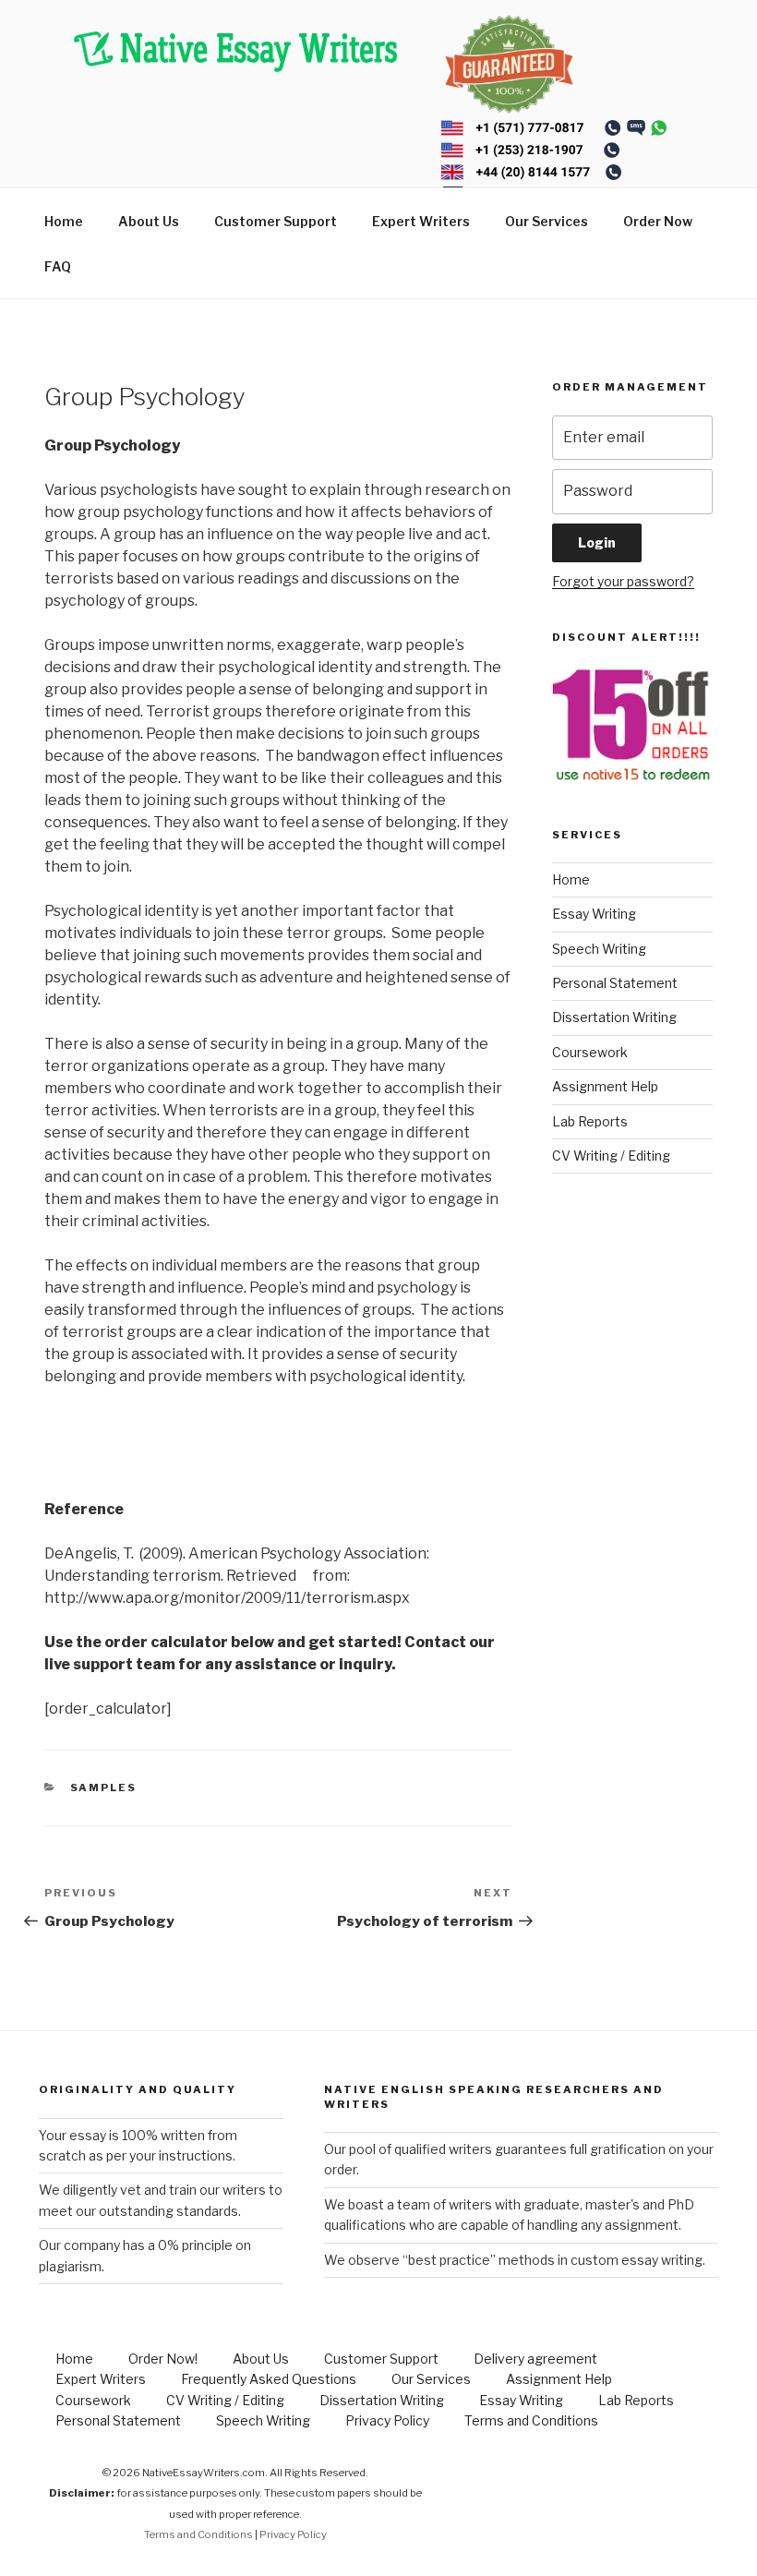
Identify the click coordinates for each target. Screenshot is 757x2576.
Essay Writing (594, 914)
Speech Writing (599, 949)
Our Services (547, 221)
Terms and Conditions (531, 2420)
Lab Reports (590, 1121)
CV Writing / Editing (611, 1156)
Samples (104, 1788)
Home (64, 221)
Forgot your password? (623, 581)
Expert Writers (421, 221)
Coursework (590, 1052)
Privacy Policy (387, 2420)
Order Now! (163, 2359)
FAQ (58, 266)
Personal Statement (615, 983)
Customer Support (276, 221)
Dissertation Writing (614, 1017)
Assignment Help (605, 1086)
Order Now (658, 221)
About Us (149, 221)
